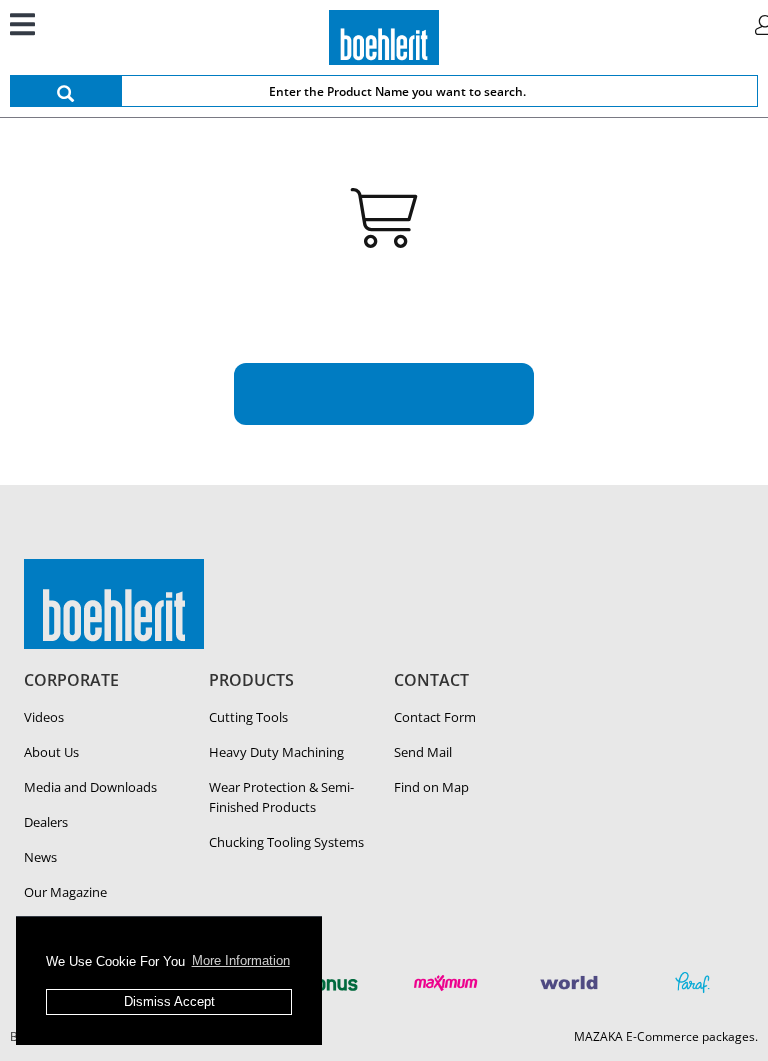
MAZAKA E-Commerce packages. (666, 1036)
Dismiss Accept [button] (169, 1001)
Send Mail (423, 752)
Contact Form (435, 717)
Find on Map (431, 787)
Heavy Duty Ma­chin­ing (276, 752)
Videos (44, 717)
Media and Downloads (90, 787)
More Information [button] (241, 960)
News (40, 857)
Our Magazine (65, 892)
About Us (51, 752)
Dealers (46, 822)
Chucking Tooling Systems (286, 842)
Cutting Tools (248, 717)
